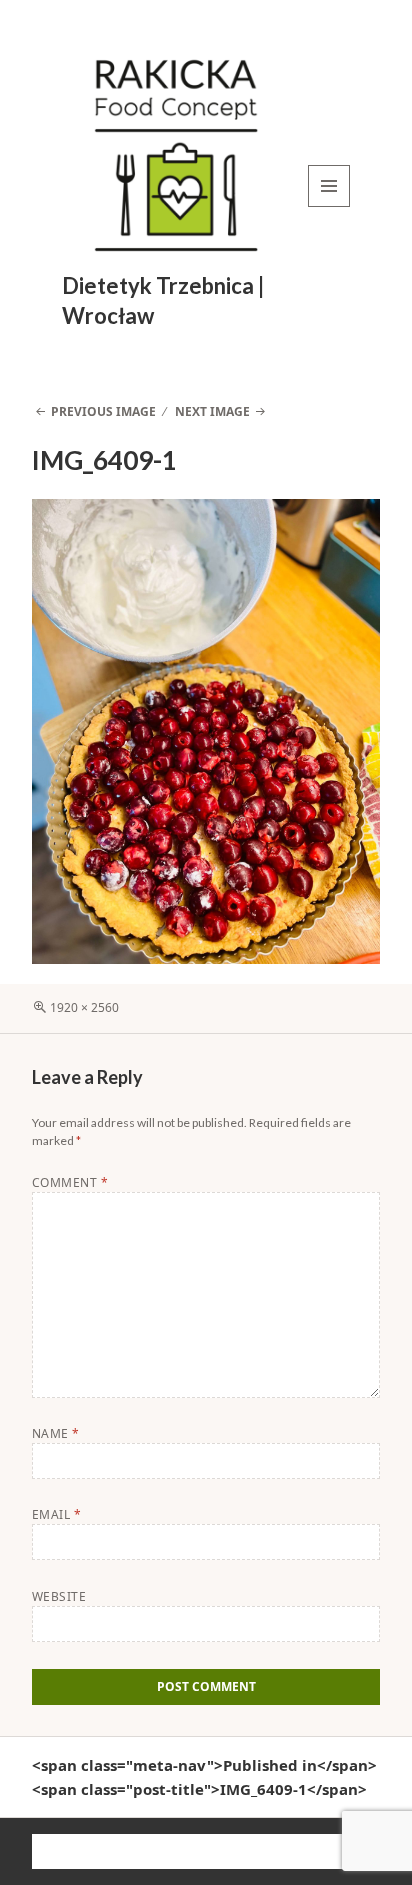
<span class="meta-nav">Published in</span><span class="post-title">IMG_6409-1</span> (204, 1777)
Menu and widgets (329, 206)
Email (56, 1514)
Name (56, 1433)
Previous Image (103, 411)
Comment (70, 1182)
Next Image (212, 411)
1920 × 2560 (84, 1007)
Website (59, 1596)
